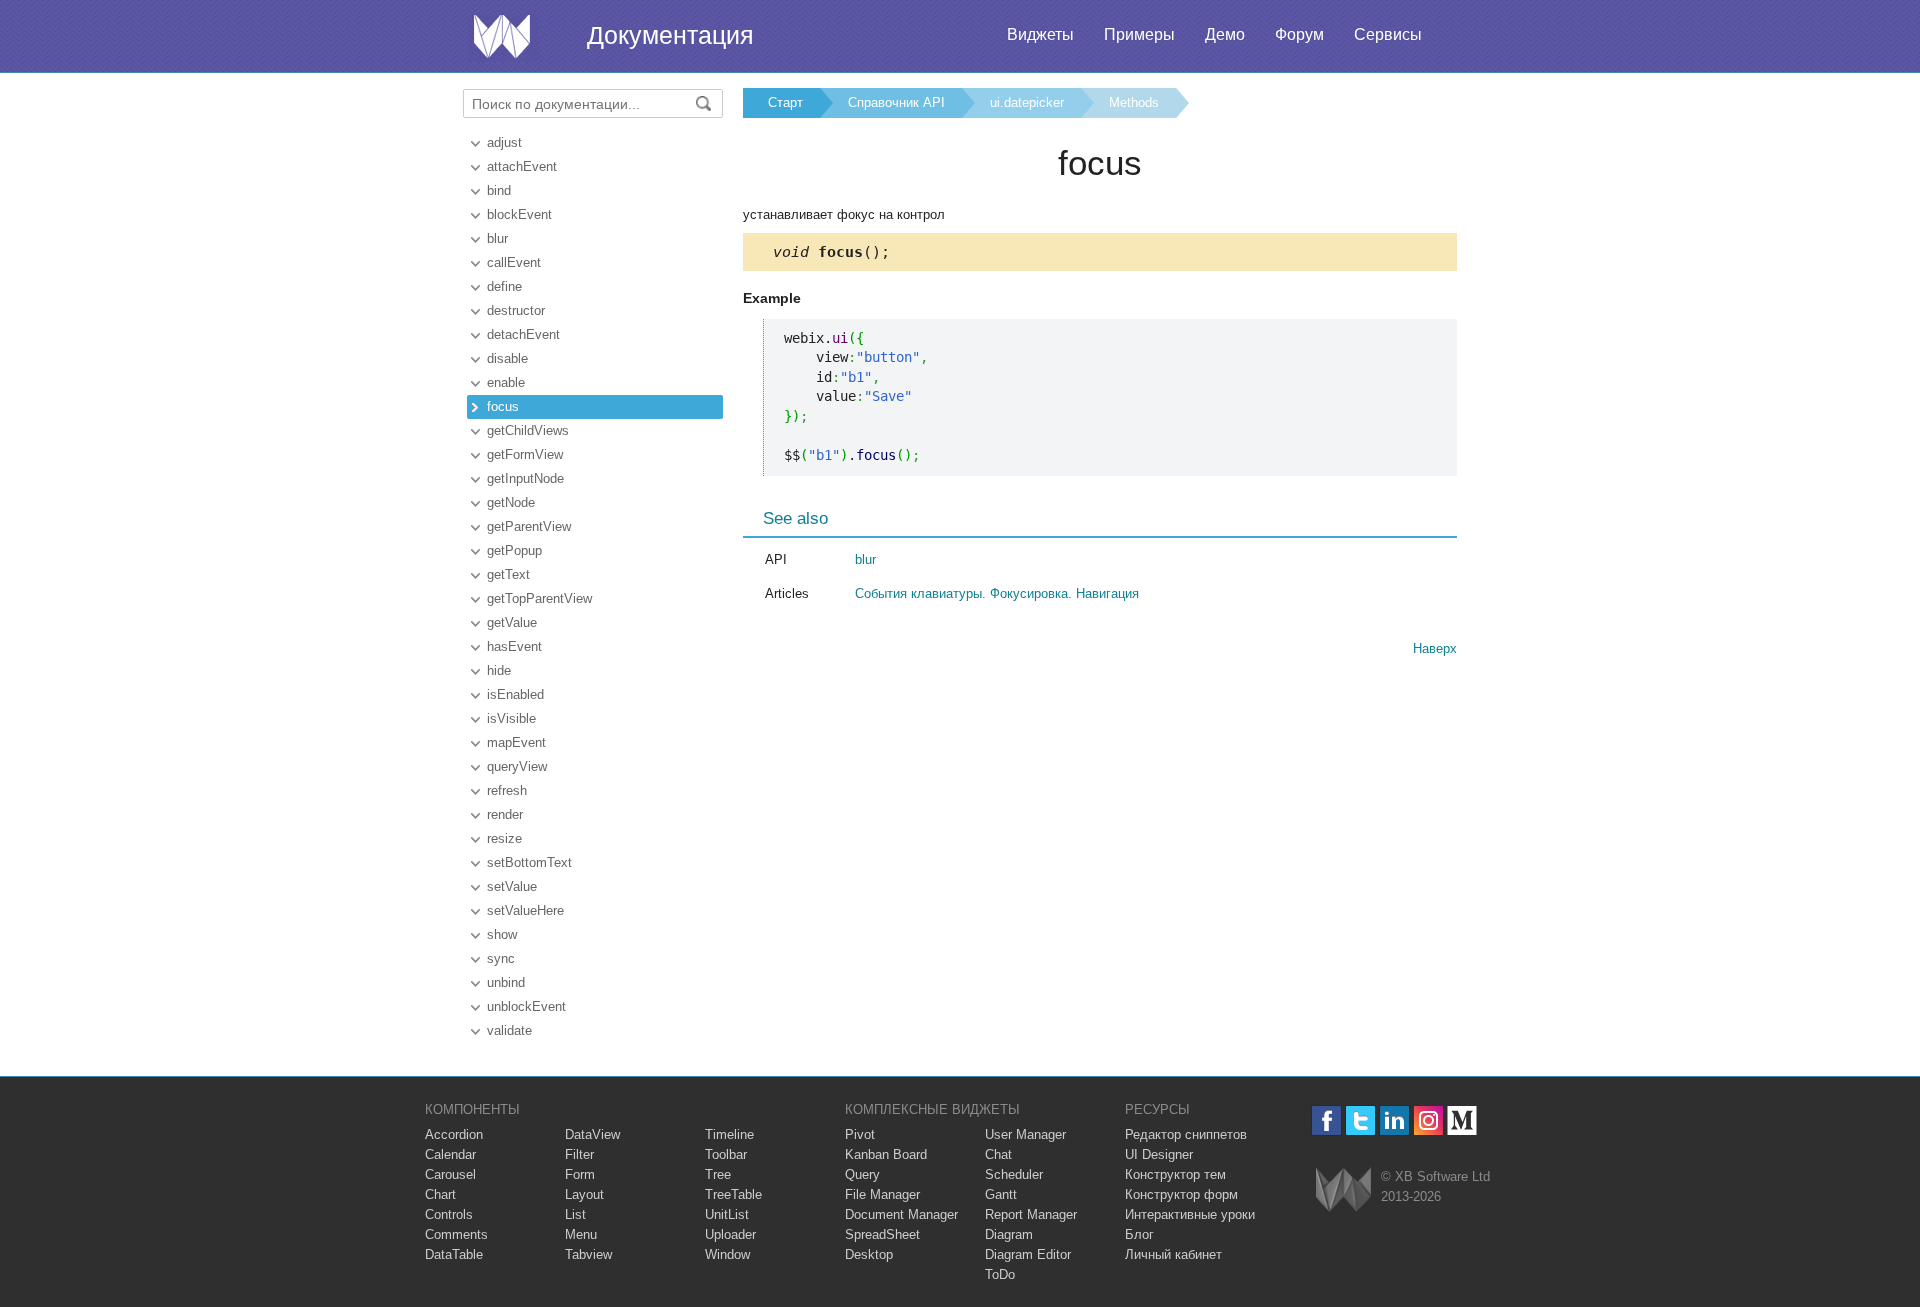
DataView (592, 1134)
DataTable (454, 1254)
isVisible (511, 718)
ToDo (1000, 1274)
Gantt (1001, 1194)
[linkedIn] (1394, 1120)
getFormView (525, 454)
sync (501, 958)
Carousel (450, 1174)
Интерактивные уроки (1190, 1214)
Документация (670, 35)
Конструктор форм (1181, 1194)
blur (497, 238)
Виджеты (1040, 34)
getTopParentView (539, 598)
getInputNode (525, 478)
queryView (517, 766)
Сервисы (1388, 34)
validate (509, 1030)
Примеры (1139, 34)
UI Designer (1159, 1154)
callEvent (514, 262)
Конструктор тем (1175, 1174)
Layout (584, 1194)
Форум (1299, 34)
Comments (456, 1234)
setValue (512, 886)
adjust (504, 142)
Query (862, 1174)
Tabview (588, 1254)
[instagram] (1428, 1120)
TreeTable (733, 1194)
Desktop (869, 1254)
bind (499, 190)
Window (727, 1254)
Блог (1139, 1234)
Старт (785, 102)
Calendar (450, 1154)
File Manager (882, 1194)
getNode (511, 502)
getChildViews (528, 430)
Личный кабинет (1173, 1254)
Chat (998, 1154)
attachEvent (522, 166)
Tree (718, 1174)
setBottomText (529, 862)
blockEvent (519, 214)
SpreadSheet (882, 1234)
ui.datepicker (1027, 102)
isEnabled (515, 694)
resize (504, 838)
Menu (581, 1234)
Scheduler (1014, 1174)
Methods (1134, 102)
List (575, 1214)
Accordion (454, 1134)
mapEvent (516, 742)
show (502, 934)
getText (508, 574)
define (504, 286)
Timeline (729, 1134)
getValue (512, 622)
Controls (449, 1214)
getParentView (529, 526)
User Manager (1025, 1134)
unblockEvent (526, 1006)
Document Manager (901, 1214)
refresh (507, 790)
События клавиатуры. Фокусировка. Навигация (997, 593)
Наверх (1435, 648)
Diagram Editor (1028, 1254)
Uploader (730, 1234)
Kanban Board (886, 1154)
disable (507, 358)
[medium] (1462, 1120)
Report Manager (1031, 1214)
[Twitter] (1360, 1120)
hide (499, 670)
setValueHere (525, 910)
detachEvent (523, 334)
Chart (440, 1194)
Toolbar (726, 1154)
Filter (579, 1154)
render (505, 814)
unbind (506, 982)
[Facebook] (1326, 1120)
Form (580, 1174)
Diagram (1009, 1234)
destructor (516, 310)
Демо (1225, 34)
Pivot (860, 1134)
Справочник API (896, 102)
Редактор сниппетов (1186, 1134)
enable (506, 382)
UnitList (727, 1214)
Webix (1343, 1189)
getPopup (514, 550)
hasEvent (514, 646)
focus (503, 406)
